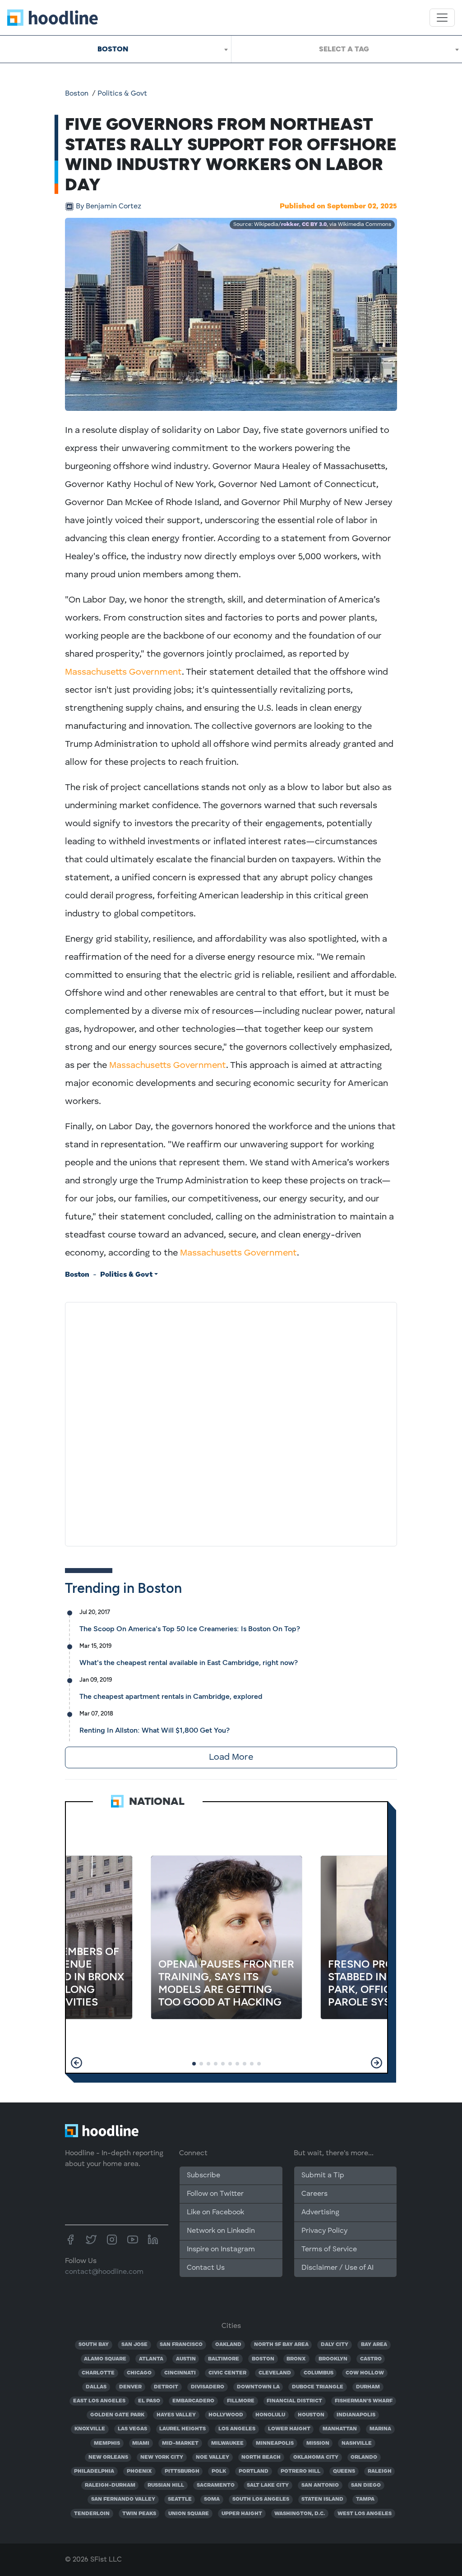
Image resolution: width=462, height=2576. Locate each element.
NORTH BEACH (261, 2457)
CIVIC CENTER (227, 2373)
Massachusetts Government (123, 672)
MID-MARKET (180, 2443)
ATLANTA (151, 2359)
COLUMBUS (319, 2373)
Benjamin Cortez (109, 207)
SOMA (212, 2499)
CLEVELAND (275, 2373)
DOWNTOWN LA (258, 2387)
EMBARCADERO (193, 2401)
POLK (219, 2471)
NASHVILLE (357, 2443)
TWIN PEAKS (139, 2514)
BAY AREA (374, 2345)
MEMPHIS (107, 2443)
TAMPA (365, 2499)
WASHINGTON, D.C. (300, 2514)
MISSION (318, 2443)
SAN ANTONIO (320, 2485)
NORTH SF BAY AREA (281, 2345)
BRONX (296, 2359)
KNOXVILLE (90, 2429)
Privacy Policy (324, 2231)
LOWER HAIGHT (289, 2429)
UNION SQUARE (189, 2514)
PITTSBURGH (182, 2471)
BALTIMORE (224, 2359)
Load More (231, 1757)
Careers (314, 2194)
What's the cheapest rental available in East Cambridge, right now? (189, 1663)
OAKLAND (228, 2345)
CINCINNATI (180, 2373)
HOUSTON (311, 2415)
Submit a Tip (323, 2176)
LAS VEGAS (132, 2429)
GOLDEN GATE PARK (117, 2415)
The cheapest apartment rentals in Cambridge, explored (171, 1696)
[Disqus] (231, 1422)
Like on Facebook (215, 2213)
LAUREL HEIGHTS (182, 2429)
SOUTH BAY (94, 2345)
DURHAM (368, 2387)
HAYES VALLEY (176, 2415)
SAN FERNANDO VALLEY (123, 2499)
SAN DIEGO (366, 2485)
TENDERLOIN (92, 2514)
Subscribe (203, 2176)
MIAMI (141, 2443)
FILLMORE (241, 2401)
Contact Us (206, 2268)
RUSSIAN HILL (166, 2485)
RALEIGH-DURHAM (110, 2485)
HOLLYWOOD (226, 2415)
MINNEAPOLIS (275, 2443)
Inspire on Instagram (221, 2249)
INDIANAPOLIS (356, 2415)
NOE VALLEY (213, 2457)
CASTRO (371, 2359)
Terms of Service (329, 2249)
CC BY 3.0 (314, 225)
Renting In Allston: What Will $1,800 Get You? (155, 1730)
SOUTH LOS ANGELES (261, 2499)
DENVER (130, 2387)
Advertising (320, 2213)
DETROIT (166, 2387)
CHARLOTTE (98, 2373)
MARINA (380, 2429)
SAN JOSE (134, 2345)
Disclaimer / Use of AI (337, 2268)
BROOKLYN (333, 2359)
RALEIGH (380, 2471)
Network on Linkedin (221, 2231)
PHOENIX (139, 2471)
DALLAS (96, 2387)
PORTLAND (254, 2471)
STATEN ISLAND (322, 2499)
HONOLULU (270, 2415)
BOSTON (263, 2359)
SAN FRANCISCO (181, 2345)
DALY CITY (335, 2345)
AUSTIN (186, 2359)
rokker (290, 225)
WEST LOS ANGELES (365, 2514)
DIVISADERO (208, 2387)
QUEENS (344, 2471)
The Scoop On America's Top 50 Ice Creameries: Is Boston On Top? (190, 1629)
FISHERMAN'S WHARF (364, 2401)
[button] (76, 2063)
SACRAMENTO (216, 2485)
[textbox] (347, 49)
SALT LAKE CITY (268, 2485)
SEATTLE (180, 2499)
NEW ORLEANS (108, 2457)
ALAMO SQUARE (105, 2359)
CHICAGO (139, 2373)
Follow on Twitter (215, 2194)
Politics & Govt (122, 94)
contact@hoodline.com (104, 2272)
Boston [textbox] (113, 49)
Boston (77, 94)
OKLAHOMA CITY (316, 2457)
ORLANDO (364, 2457)
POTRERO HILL (300, 2471)
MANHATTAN (340, 2429)
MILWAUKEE (227, 2443)
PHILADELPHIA (94, 2471)
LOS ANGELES (237, 2429)
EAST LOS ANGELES (99, 2401)
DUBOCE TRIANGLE (318, 2387)
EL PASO (149, 2401)
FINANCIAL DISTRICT (294, 2401)
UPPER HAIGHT (242, 2514)
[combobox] (115, 49)
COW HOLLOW (365, 2373)
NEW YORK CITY (162, 2457)
